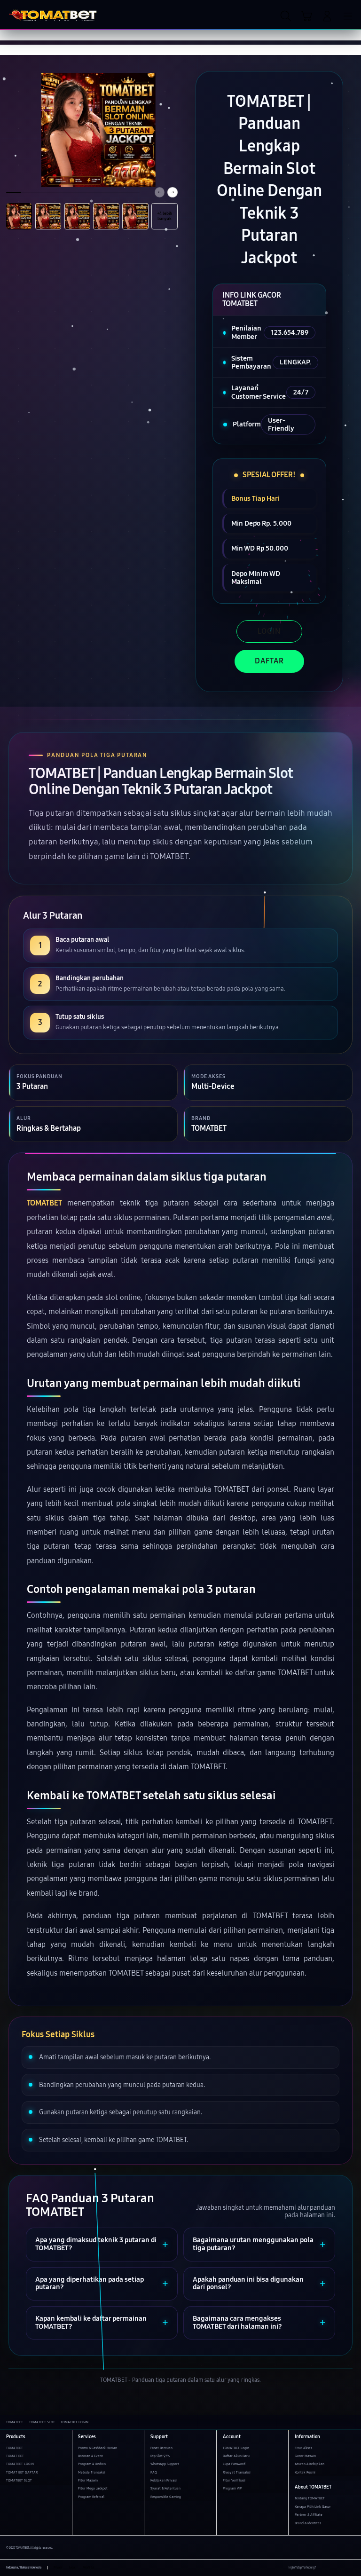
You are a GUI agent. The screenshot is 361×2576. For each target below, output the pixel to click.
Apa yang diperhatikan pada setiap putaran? (90, 2284)
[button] (306, 16)
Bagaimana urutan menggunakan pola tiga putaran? (253, 2244)
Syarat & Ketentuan (165, 2488)
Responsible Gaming (166, 2497)
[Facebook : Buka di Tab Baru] (323, 2568)
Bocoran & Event (90, 2456)
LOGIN (269, 631)
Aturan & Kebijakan (310, 2464)
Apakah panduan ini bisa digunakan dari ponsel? (248, 2284)
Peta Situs (89, 2568)
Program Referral (91, 2497)
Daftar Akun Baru (236, 2456)
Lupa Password (234, 2464)
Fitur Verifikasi (234, 2480)
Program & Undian (92, 2464)
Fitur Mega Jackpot (93, 2488)
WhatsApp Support (165, 2464)
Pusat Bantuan (161, 2448)
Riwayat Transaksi (237, 2472)
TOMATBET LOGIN (20, 2464)
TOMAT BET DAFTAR (22, 2472)
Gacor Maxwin (305, 2456)
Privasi (58, 2568)
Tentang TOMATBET (310, 2498)
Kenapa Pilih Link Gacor (313, 2507)
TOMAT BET (15, 2456)
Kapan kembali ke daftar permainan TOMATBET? (91, 2323)
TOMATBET (44, 1203)
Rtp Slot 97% (160, 2456)
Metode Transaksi (92, 2472)
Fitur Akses (303, 2448)
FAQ (154, 2472)
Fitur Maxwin (88, 2480)
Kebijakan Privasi (164, 2480)
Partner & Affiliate (309, 2515)
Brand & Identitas (308, 2523)
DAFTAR (269, 661)
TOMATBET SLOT (19, 2480)
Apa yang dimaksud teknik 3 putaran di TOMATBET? (96, 2244)
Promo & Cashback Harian (98, 2448)
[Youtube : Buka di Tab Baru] (352, 2568)
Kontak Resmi (305, 2472)
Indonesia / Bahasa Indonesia (24, 2568)
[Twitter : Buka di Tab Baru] (333, 2568)
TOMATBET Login (236, 2448)
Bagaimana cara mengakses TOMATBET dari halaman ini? (237, 2323)
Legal (72, 2568)
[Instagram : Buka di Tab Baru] (342, 2568)
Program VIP (232, 2488)
